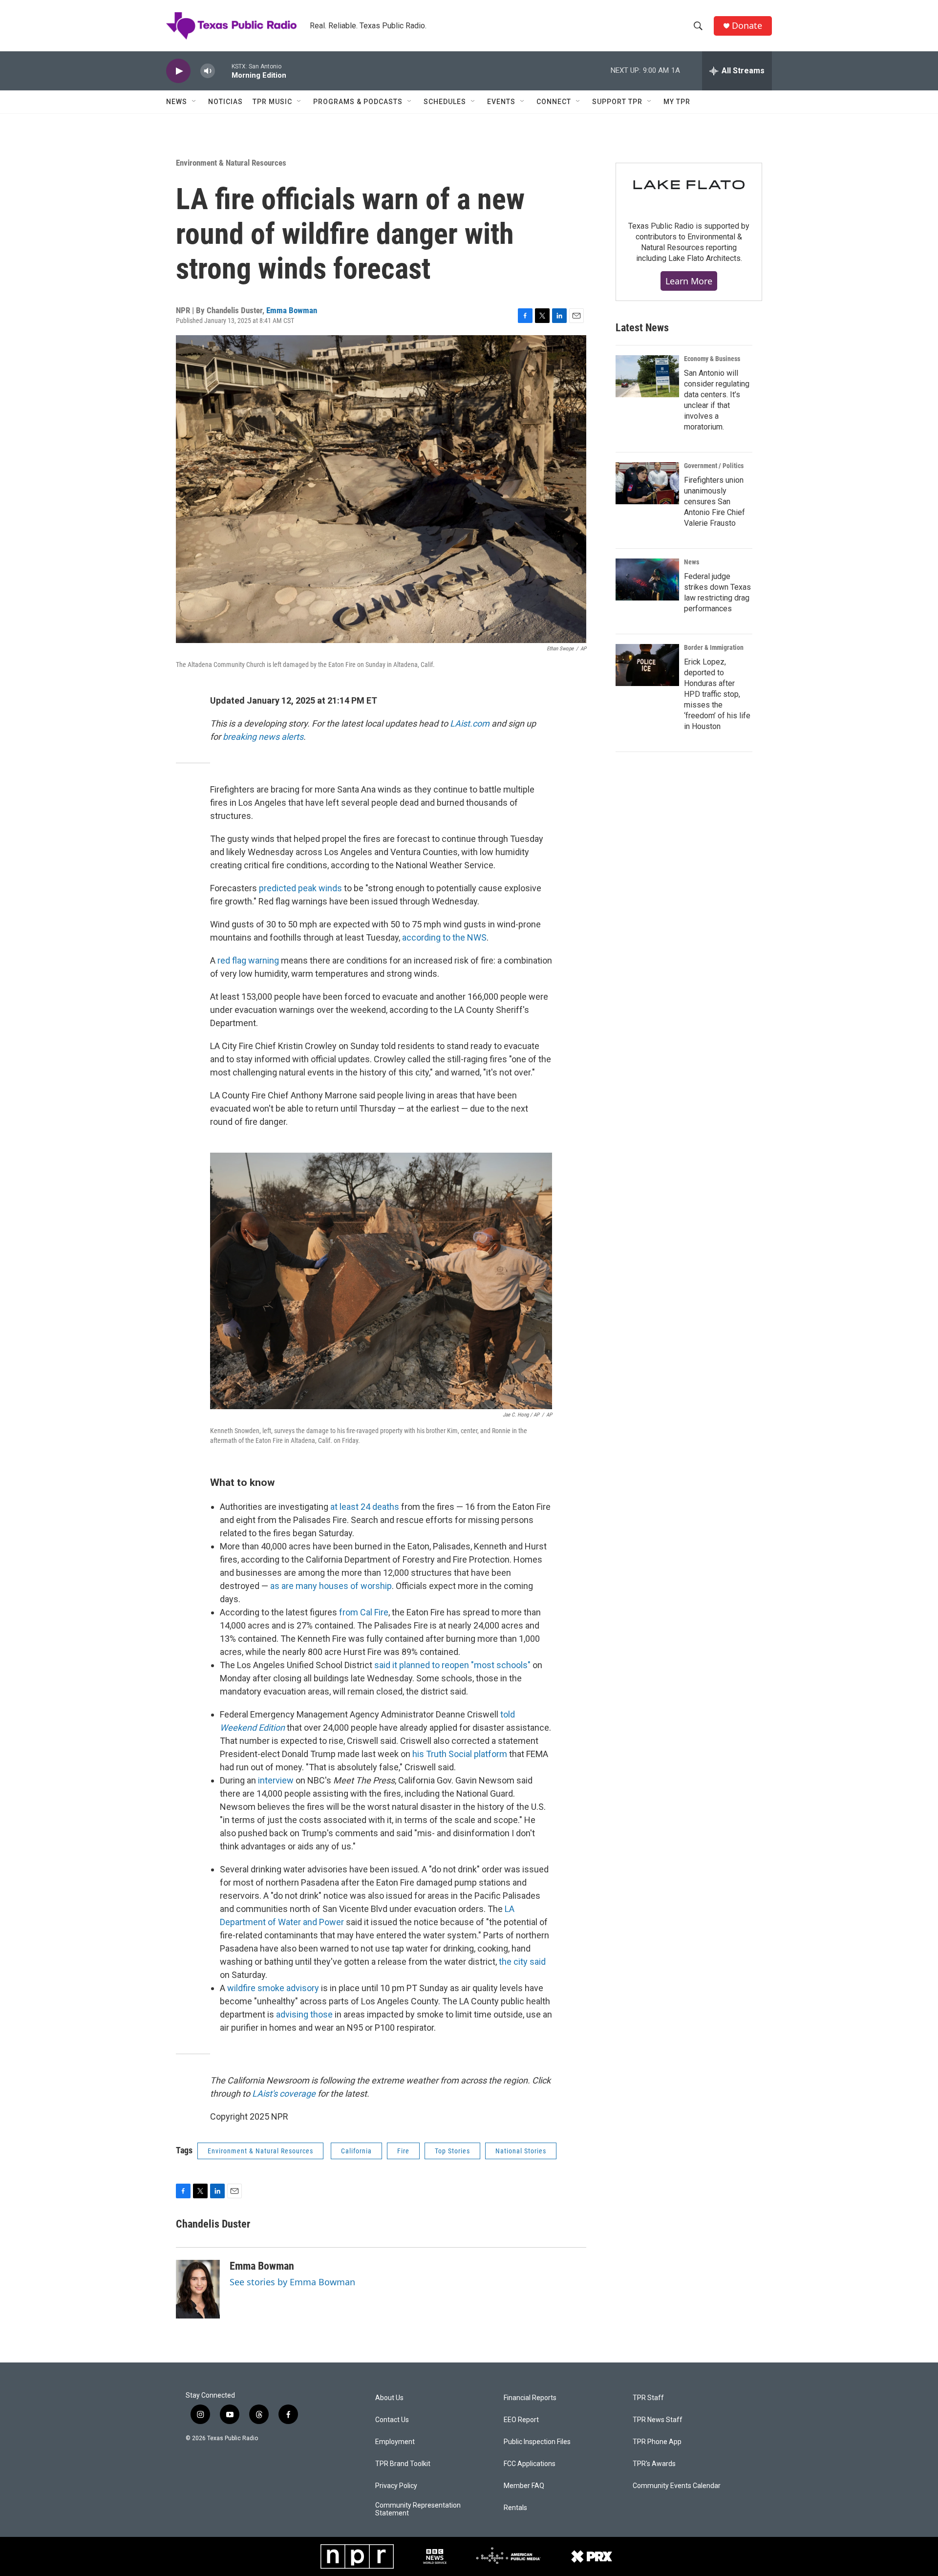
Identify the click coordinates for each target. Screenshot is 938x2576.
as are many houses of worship (331, 1586)
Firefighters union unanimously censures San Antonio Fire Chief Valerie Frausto (714, 502)
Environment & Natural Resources (231, 163)
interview (276, 1780)
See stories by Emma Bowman (292, 2282)
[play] (178, 71)
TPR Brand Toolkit (403, 2464)
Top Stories (452, 2151)
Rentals (515, 2508)
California (356, 2151)
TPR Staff (648, 2398)
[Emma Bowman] (198, 2289)
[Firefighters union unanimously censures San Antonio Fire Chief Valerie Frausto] (647, 483)
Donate (747, 26)
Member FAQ (524, 2486)
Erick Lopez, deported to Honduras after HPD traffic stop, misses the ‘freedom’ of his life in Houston (717, 694)
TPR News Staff (658, 2420)
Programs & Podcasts (358, 102)
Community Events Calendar (677, 2486)
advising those (304, 2014)
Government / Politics (714, 466)
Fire (403, 2151)
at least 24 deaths (365, 1507)
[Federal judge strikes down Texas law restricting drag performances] (647, 580)
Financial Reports (530, 2398)
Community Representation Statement (418, 2509)
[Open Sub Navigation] (194, 102)
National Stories (521, 2151)
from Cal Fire (363, 1612)
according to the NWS (444, 937)
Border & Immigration (714, 647)
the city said (522, 1962)
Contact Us (392, 2420)
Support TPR (617, 102)
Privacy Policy (396, 2486)
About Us (389, 2398)
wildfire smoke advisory (273, 1988)
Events (501, 102)
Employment (395, 2442)
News (177, 102)
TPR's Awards (654, 2464)
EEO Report (521, 2420)
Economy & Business (712, 359)
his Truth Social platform (460, 1754)
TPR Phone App (657, 2442)
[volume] (208, 71)
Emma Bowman (292, 310)
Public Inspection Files (537, 2442)
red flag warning (248, 960)
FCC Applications (530, 2464)
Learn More (689, 281)
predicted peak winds (300, 888)
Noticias (225, 102)
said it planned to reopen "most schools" (452, 1665)
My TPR (677, 102)
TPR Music (272, 102)
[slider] (223, 71)
